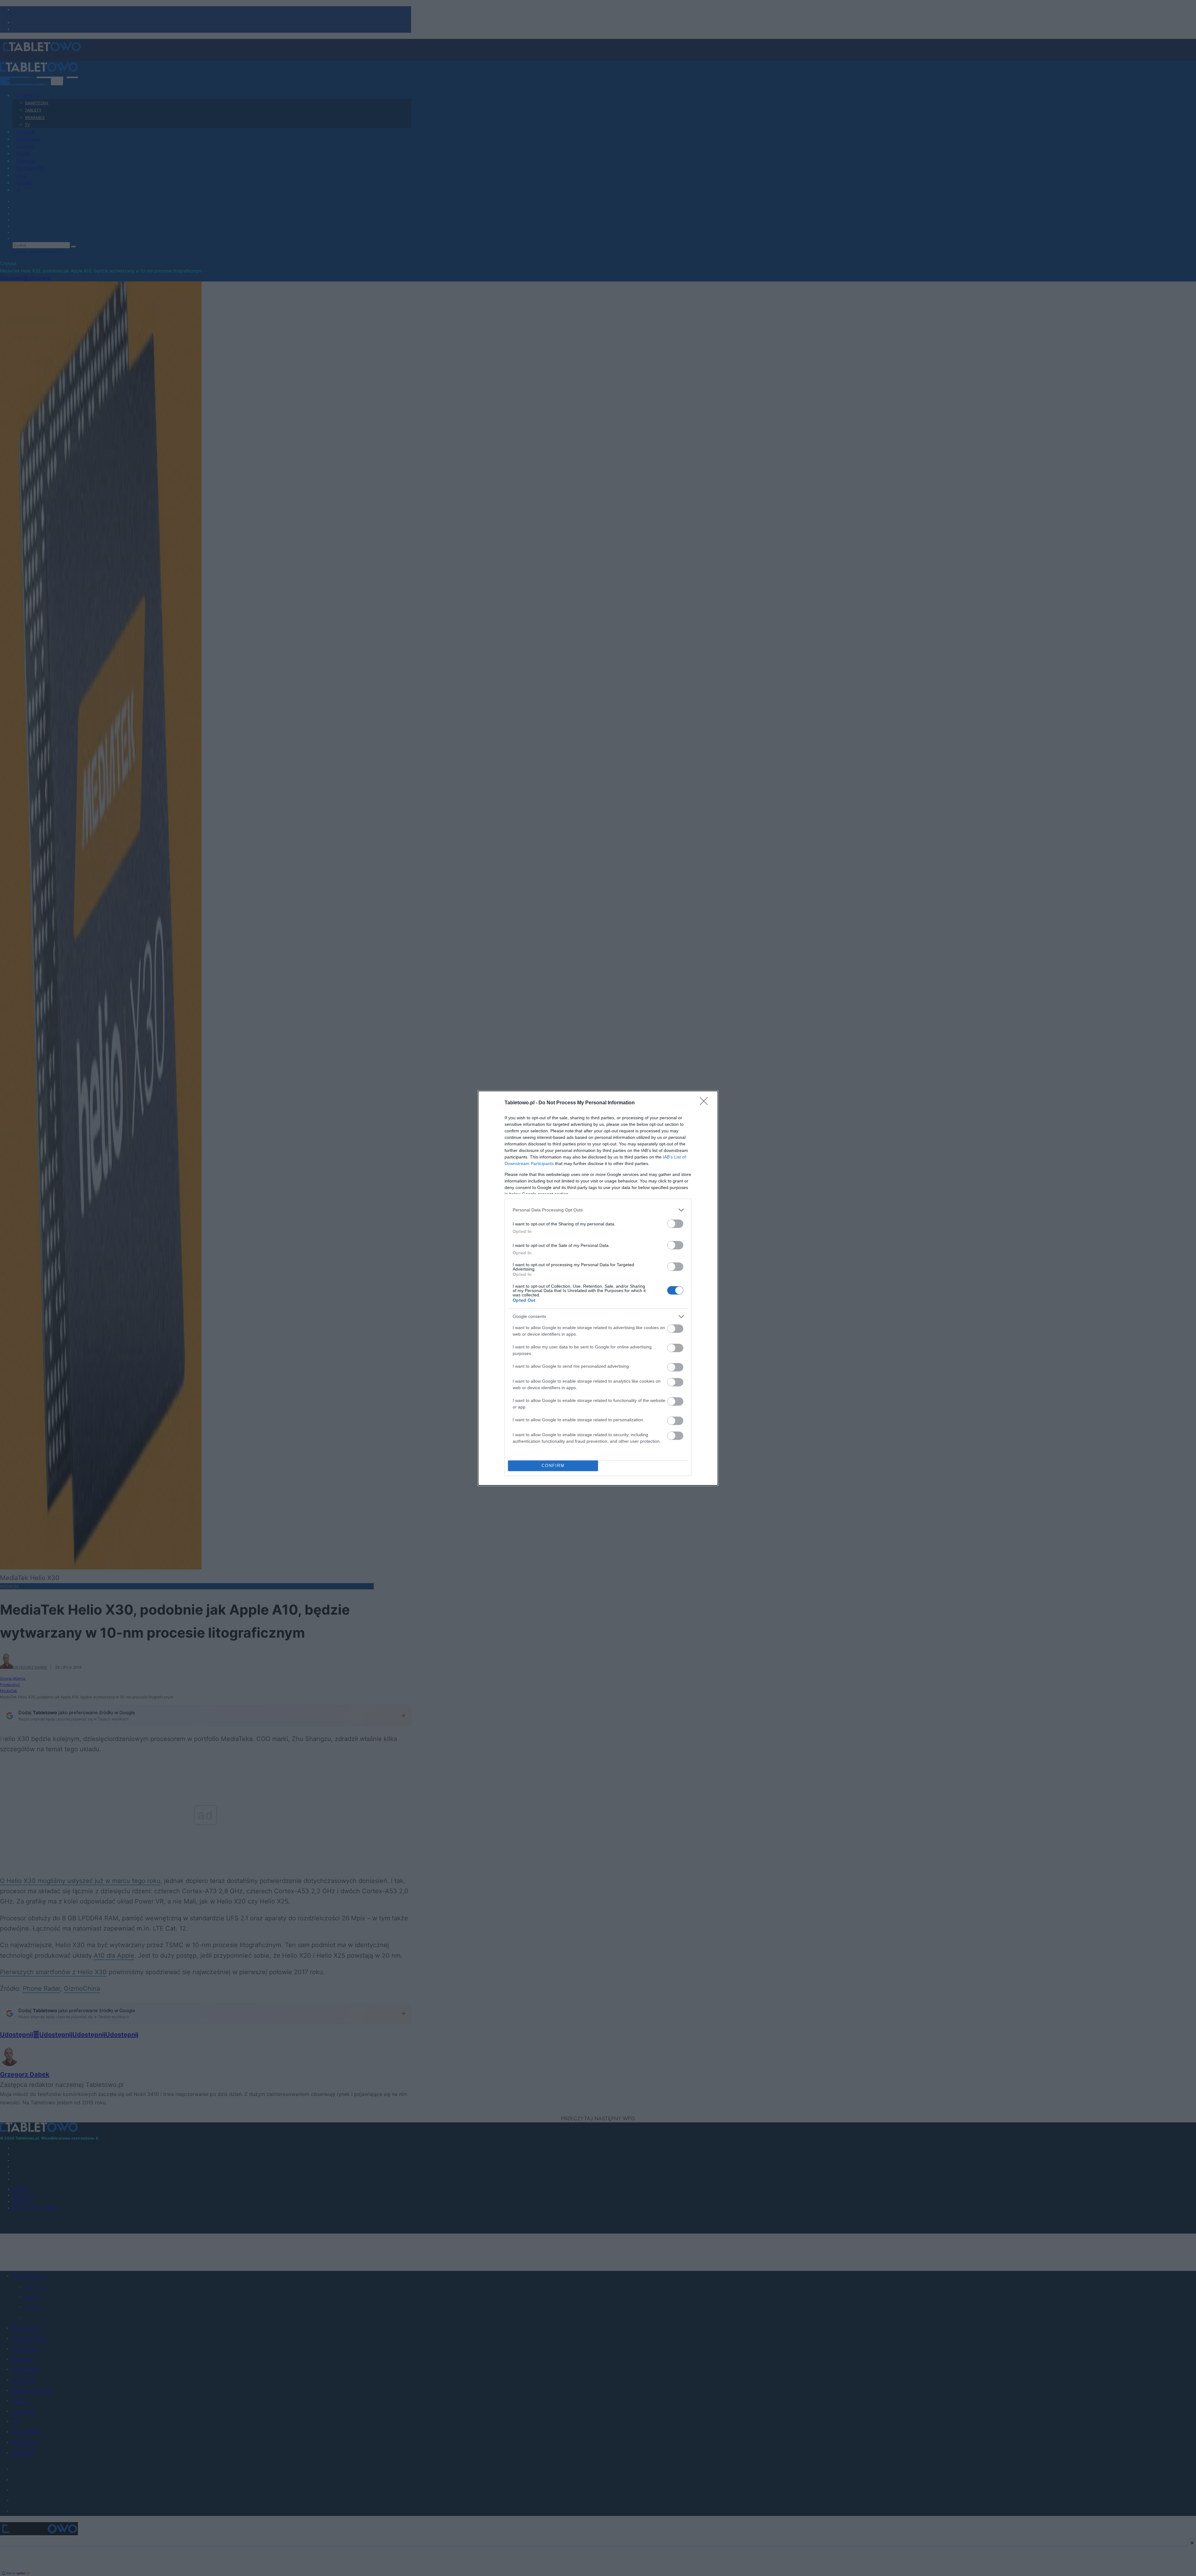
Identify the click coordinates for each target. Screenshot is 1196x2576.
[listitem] (598, 1210)
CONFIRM (553, 1466)
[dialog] (598, 1288)
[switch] (675, 1224)
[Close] (706, 1103)
